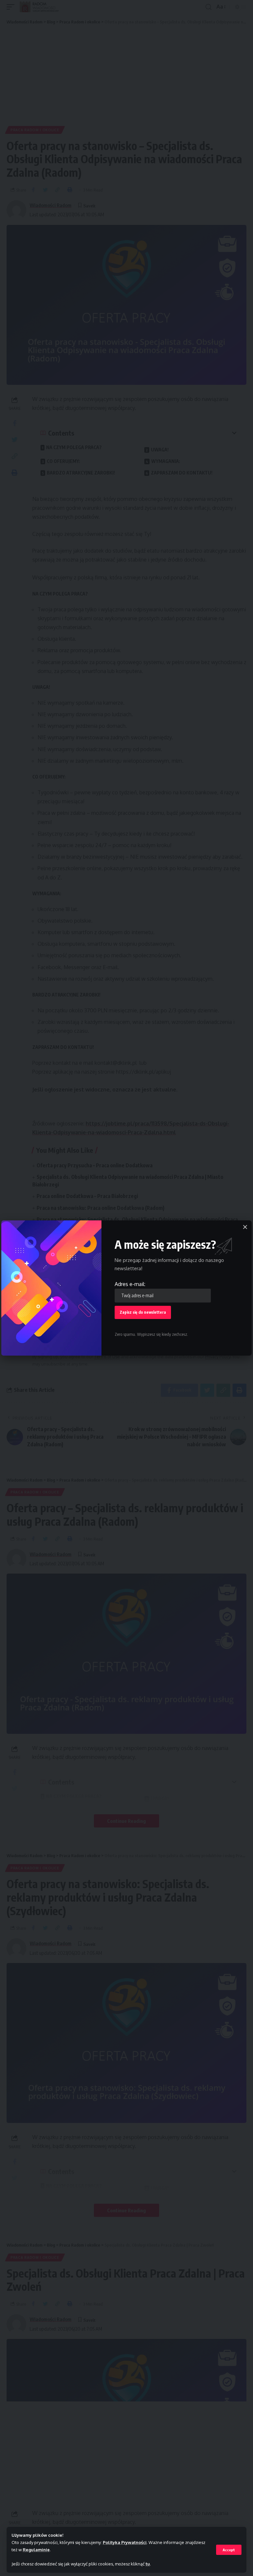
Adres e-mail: (130, 1284)
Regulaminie (36, 2550)
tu (148, 2564)
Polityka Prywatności (125, 2542)
